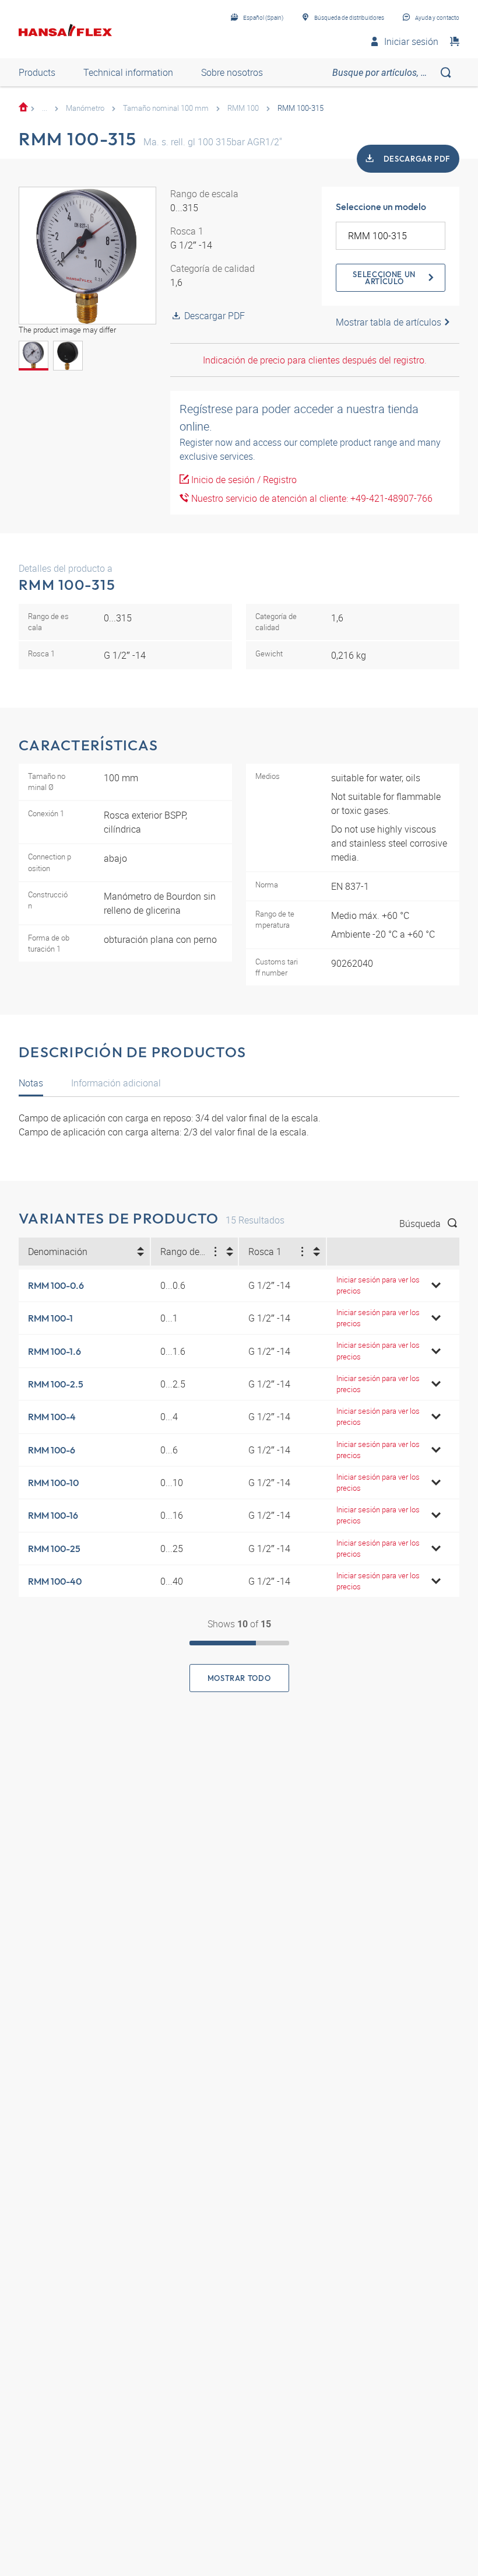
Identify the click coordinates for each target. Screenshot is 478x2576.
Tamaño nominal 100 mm (166, 108)
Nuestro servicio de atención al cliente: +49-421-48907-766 (311, 498)
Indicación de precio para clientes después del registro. (315, 360)
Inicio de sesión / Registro (243, 480)
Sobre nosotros (232, 72)
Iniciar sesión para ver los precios (378, 1285)
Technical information (128, 72)
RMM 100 (243, 108)
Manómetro (85, 108)
